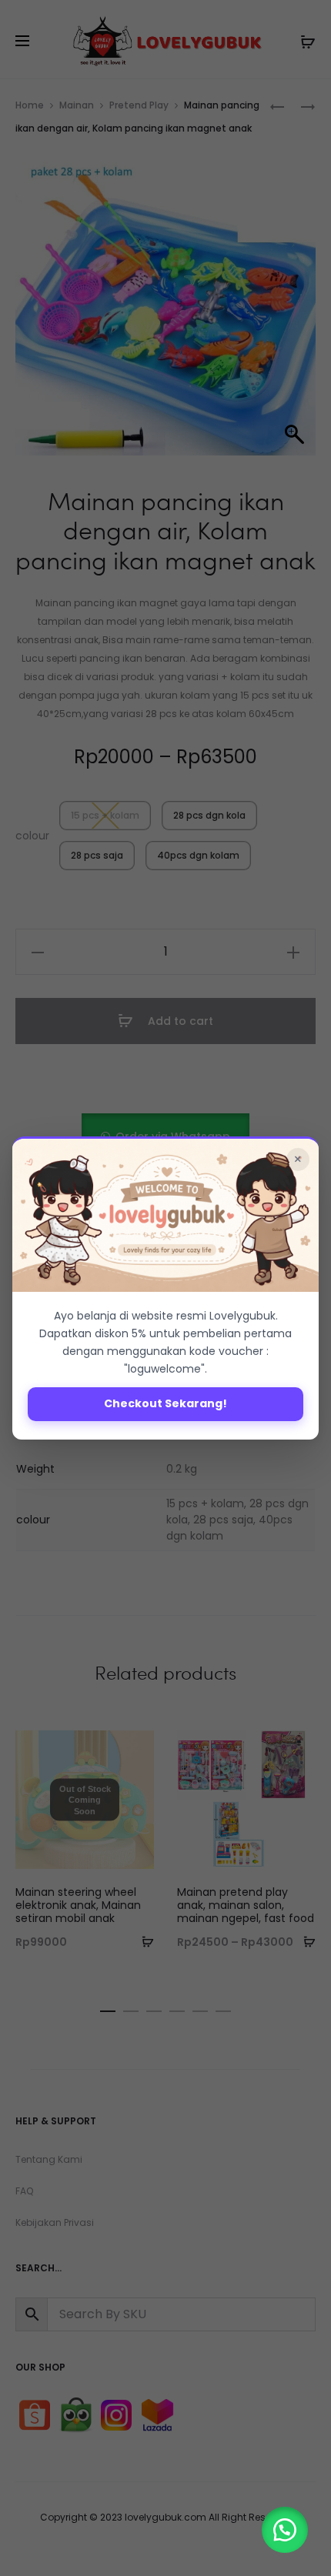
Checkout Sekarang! (165, 1403)
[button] (285, 2530)
